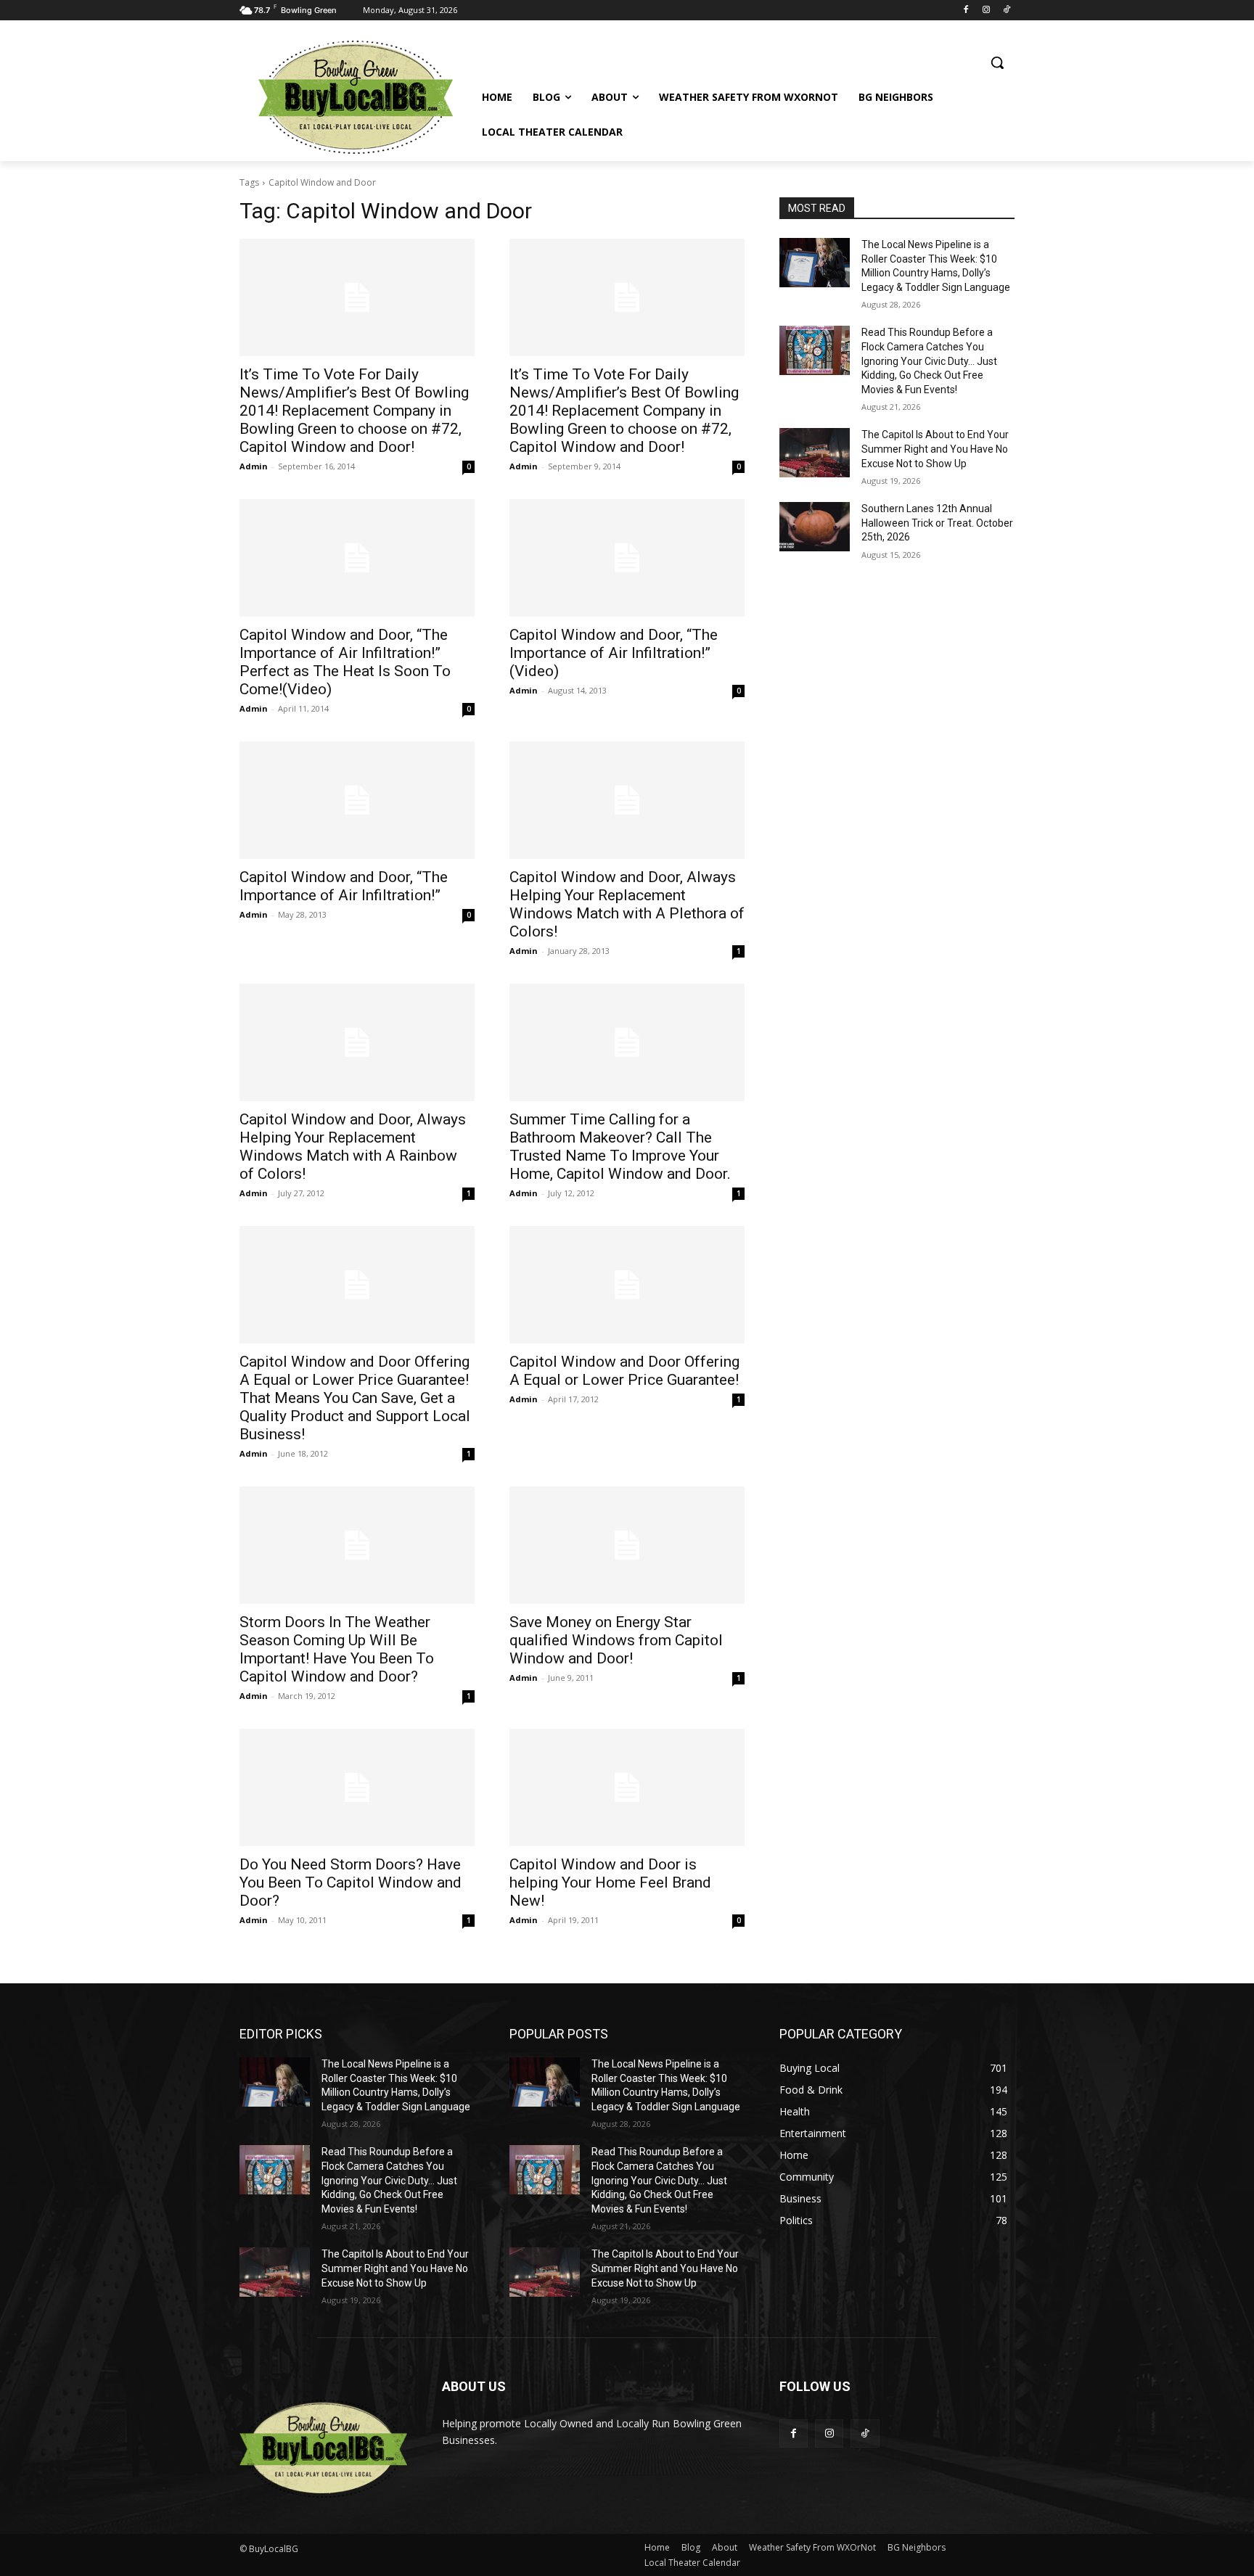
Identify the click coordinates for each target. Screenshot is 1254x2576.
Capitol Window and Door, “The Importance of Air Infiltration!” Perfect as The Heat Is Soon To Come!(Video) (345, 662)
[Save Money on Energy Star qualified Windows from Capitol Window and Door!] (627, 1545)
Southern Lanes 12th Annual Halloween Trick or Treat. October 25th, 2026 (937, 523)
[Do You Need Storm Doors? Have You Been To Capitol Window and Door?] (357, 1787)
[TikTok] (1006, 11)
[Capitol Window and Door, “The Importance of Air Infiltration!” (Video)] (627, 558)
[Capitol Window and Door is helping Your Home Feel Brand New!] (627, 1787)
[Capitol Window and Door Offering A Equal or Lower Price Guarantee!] (627, 1285)
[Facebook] (966, 11)
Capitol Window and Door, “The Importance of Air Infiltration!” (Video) (614, 653)
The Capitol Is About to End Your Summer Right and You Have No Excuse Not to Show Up (935, 449)
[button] (997, 62)
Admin (254, 466)
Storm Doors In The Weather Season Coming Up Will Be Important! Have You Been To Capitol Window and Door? (337, 1649)
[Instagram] (986, 11)
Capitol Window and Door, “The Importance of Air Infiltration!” (344, 886)
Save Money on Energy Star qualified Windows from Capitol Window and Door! (616, 1640)
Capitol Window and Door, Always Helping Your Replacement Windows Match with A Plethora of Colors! (627, 904)
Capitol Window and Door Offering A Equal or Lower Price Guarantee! (624, 1371)
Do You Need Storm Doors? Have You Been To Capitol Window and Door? (351, 1882)
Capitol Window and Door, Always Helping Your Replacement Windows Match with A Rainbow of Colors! (353, 1147)
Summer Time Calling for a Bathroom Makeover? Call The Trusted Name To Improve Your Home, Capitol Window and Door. (620, 1147)
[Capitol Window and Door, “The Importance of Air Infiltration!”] (357, 800)
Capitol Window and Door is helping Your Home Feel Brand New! (610, 1882)
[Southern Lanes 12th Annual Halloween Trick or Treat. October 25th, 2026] (815, 527)
